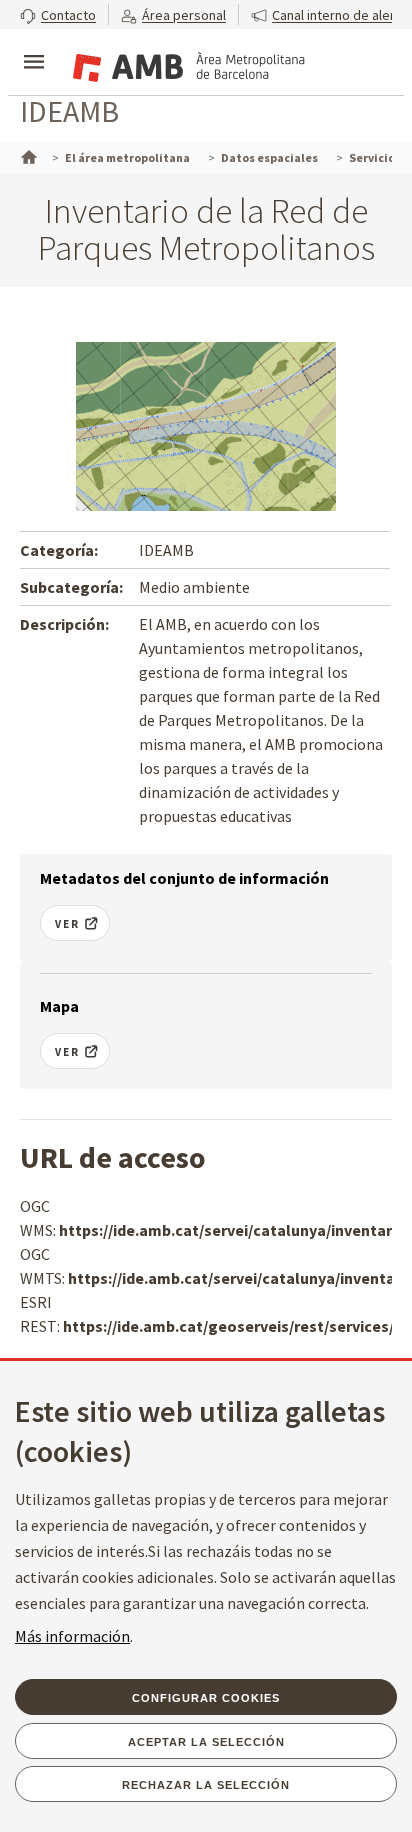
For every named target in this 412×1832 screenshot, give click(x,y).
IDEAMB (69, 111)
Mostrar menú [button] (34, 45)
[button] (58, 14)
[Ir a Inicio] (27, 155)
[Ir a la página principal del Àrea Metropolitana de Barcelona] (186, 64)
